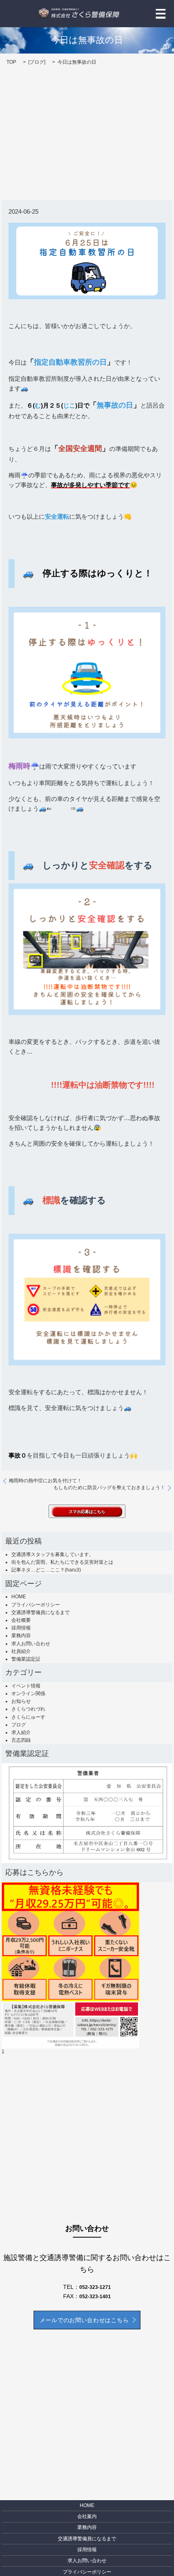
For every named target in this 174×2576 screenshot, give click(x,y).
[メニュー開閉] (161, 14)
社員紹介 (21, 1651)
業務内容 (21, 1636)
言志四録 (21, 1740)
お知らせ (21, 1701)
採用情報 (21, 1628)
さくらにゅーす (28, 1717)
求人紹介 (21, 1732)
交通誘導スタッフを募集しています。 (53, 1554)
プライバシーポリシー (36, 1605)
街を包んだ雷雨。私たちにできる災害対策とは (62, 1562)
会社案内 (87, 2516)
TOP (11, 62)
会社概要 (21, 1620)
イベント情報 (26, 1686)
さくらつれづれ (28, 1709)
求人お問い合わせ (31, 1644)
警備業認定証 (26, 1659)
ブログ (37, 62)
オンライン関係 (28, 1694)
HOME (19, 1597)
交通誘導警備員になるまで (40, 1612)
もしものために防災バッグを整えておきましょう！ (109, 1488)
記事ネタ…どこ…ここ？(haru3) (46, 1570)
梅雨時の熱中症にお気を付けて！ (45, 1481)
